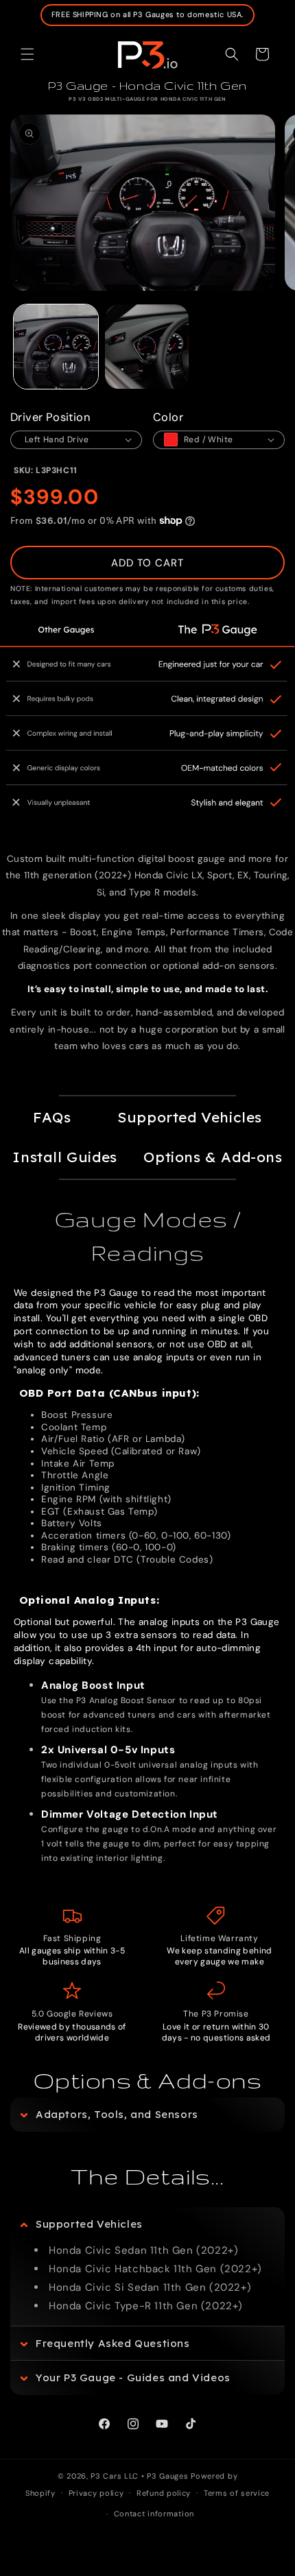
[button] (27, 54)
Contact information (154, 2514)
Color (168, 417)
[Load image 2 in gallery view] (147, 347)
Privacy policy (96, 2493)
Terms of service (237, 2493)
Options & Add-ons (213, 1157)
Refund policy (164, 2493)
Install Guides (64, 1157)
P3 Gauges (167, 2476)
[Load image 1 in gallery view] (56, 347)
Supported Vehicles (190, 1117)
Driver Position (50, 417)
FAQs (52, 1117)
